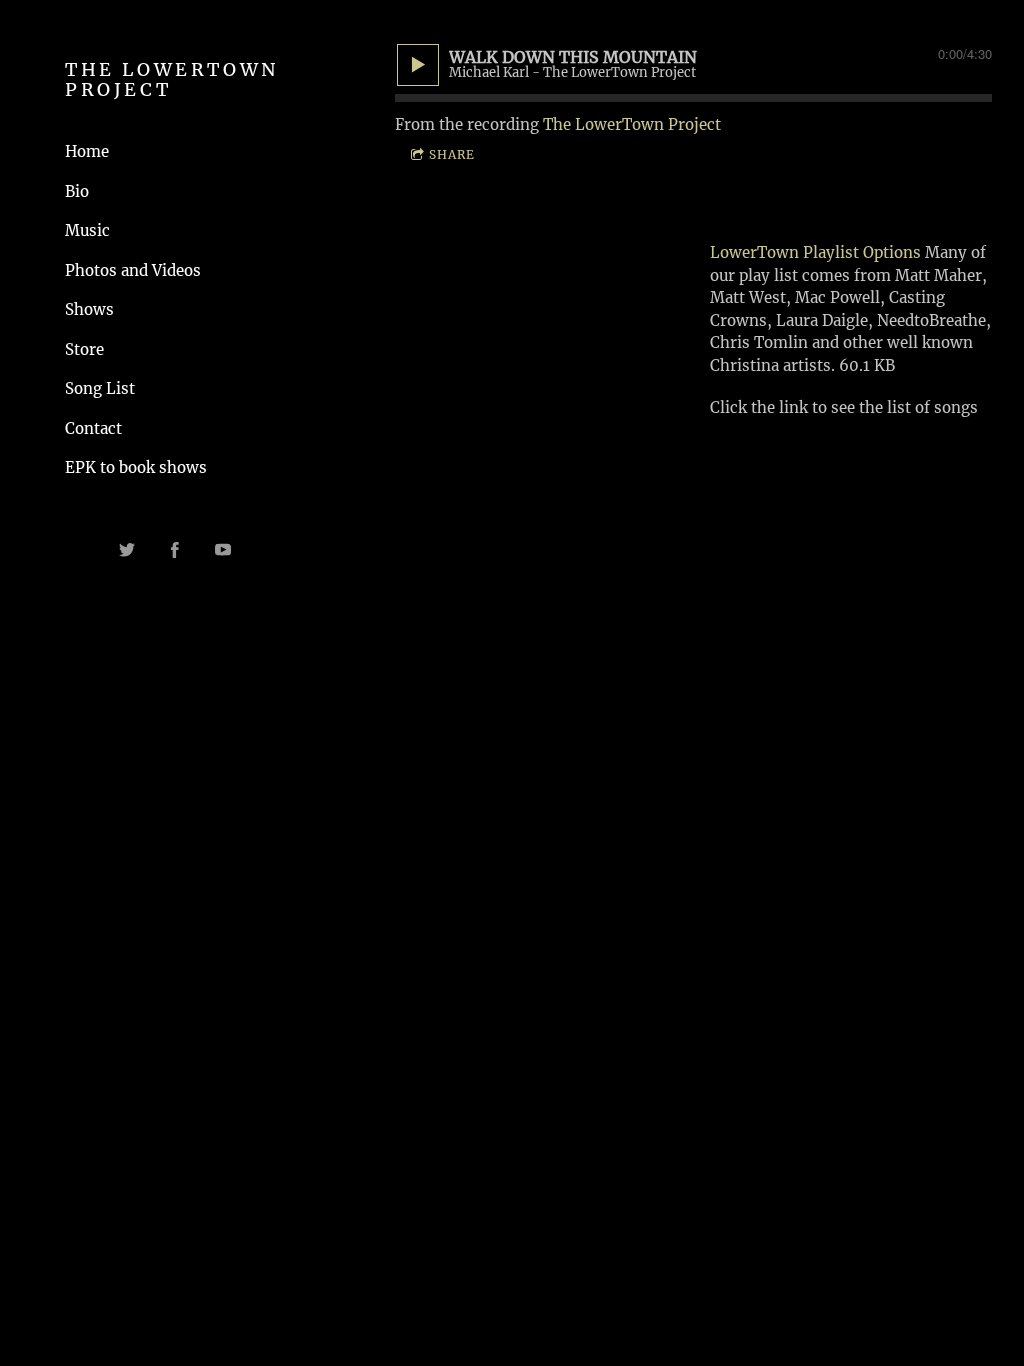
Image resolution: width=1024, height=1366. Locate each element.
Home (87, 151)
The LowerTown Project (632, 124)
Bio (77, 191)
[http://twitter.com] (127, 550)
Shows (89, 309)
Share (452, 154)
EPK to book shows (136, 467)
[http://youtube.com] (223, 550)
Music (87, 230)
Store (84, 349)
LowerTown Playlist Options (817, 252)
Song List (100, 388)
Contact (93, 428)
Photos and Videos (133, 270)
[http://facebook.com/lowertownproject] (175, 550)
